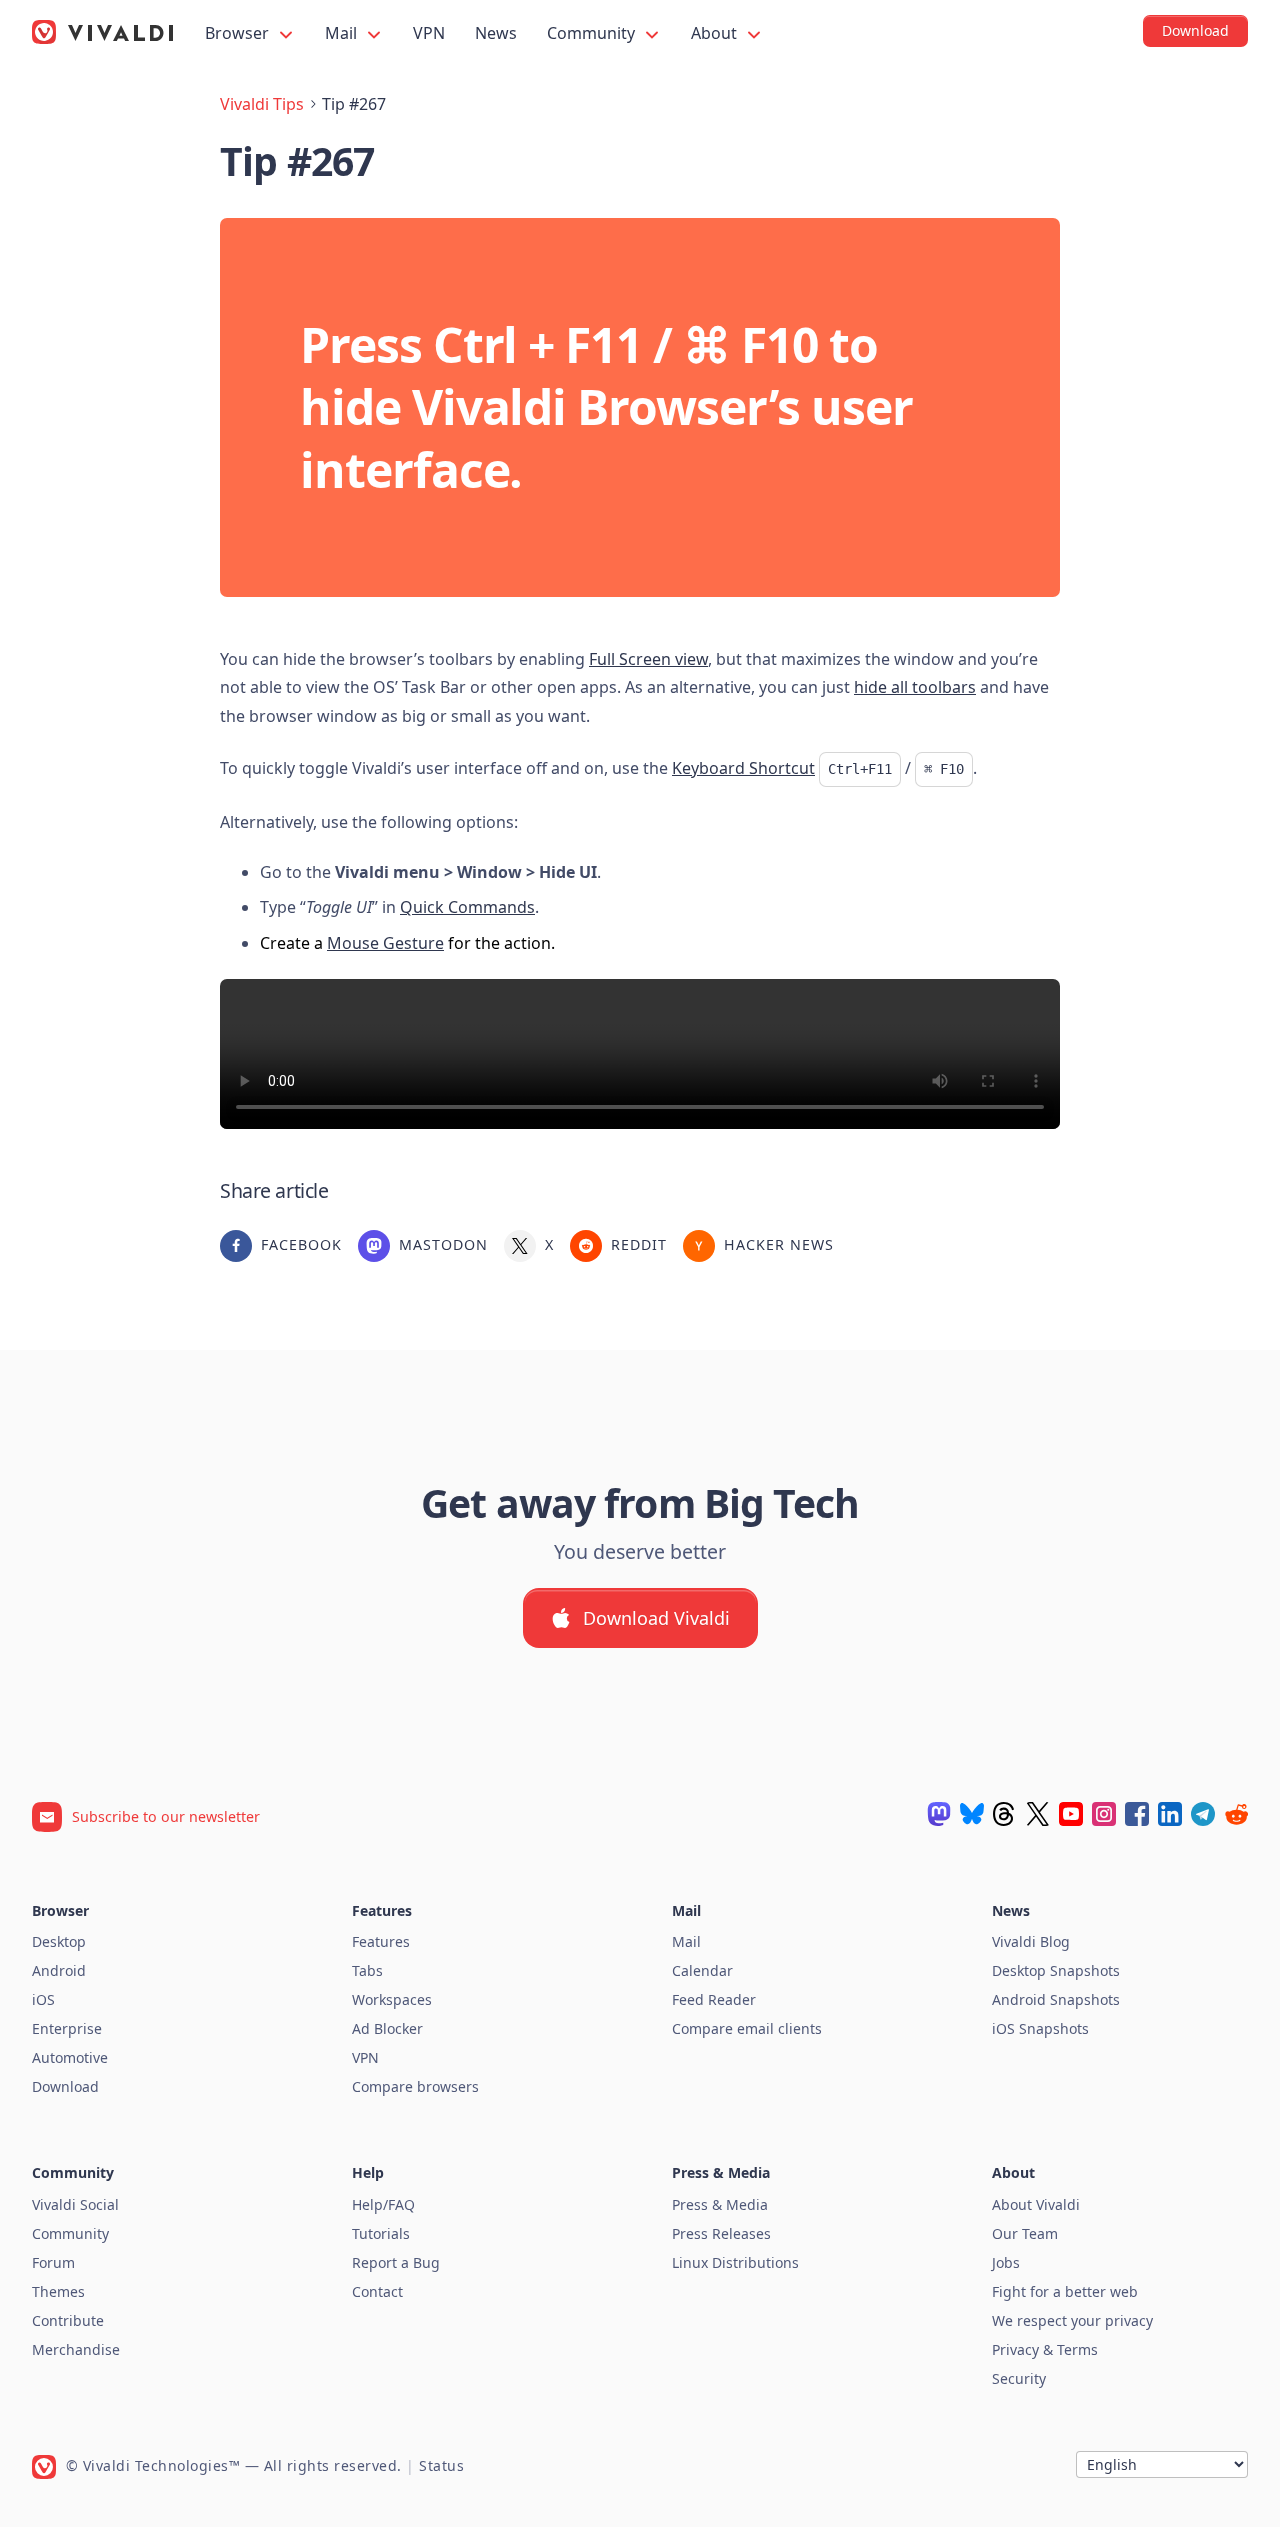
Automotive (70, 2057)
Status (441, 2465)
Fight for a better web (1065, 2291)
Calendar (702, 1970)
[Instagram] (1104, 1814)
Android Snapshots (1056, 1999)
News (496, 33)
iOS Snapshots (1040, 2028)
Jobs (1006, 2262)
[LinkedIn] (1170, 1814)
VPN (429, 33)
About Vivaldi (1036, 2204)
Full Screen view (648, 659)
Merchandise (76, 2349)
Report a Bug (396, 2262)
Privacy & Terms (1045, 2349)
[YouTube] (1071, 1814)
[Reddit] (1236, 1814)
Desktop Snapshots (1056, 1970)
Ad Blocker (387, 2028)
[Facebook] (1137, 1814)
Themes (58, 2291)
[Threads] (1005, 1814)
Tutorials (381, 2233)
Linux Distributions (735, 2262)
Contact (377, 2291)
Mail (343, 33)
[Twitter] (1038, 1814)
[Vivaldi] (103, 32)
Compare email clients (747, 2028)
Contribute (68, 2320)
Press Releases (721, 2233)
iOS (43, 1999)
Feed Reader (714, 1999)
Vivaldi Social (75, 2204)
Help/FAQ (383, 2204)
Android (59, 1970)
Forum (53, 2262)
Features (381, 1941)
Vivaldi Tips (262, 104)
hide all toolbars (915, 687)
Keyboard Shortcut (743, 768)
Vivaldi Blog (1031, 1941)
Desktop (59, 1941)
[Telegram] (1203, 1814)
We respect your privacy (1072, 2320)
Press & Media (720, 2204)
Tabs (367, 1970)
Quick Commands (467, 907)
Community (593, 33)
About (716, 33)
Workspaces (392, 1999)
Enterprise (67, 2028)
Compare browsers (415, 2086)
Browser (239, 33)
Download (65, 2086)
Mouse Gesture (385, 943)
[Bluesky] (972, 1814)
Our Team (1025, 2233)
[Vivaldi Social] (939, 1814)
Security (1019, 2378)
